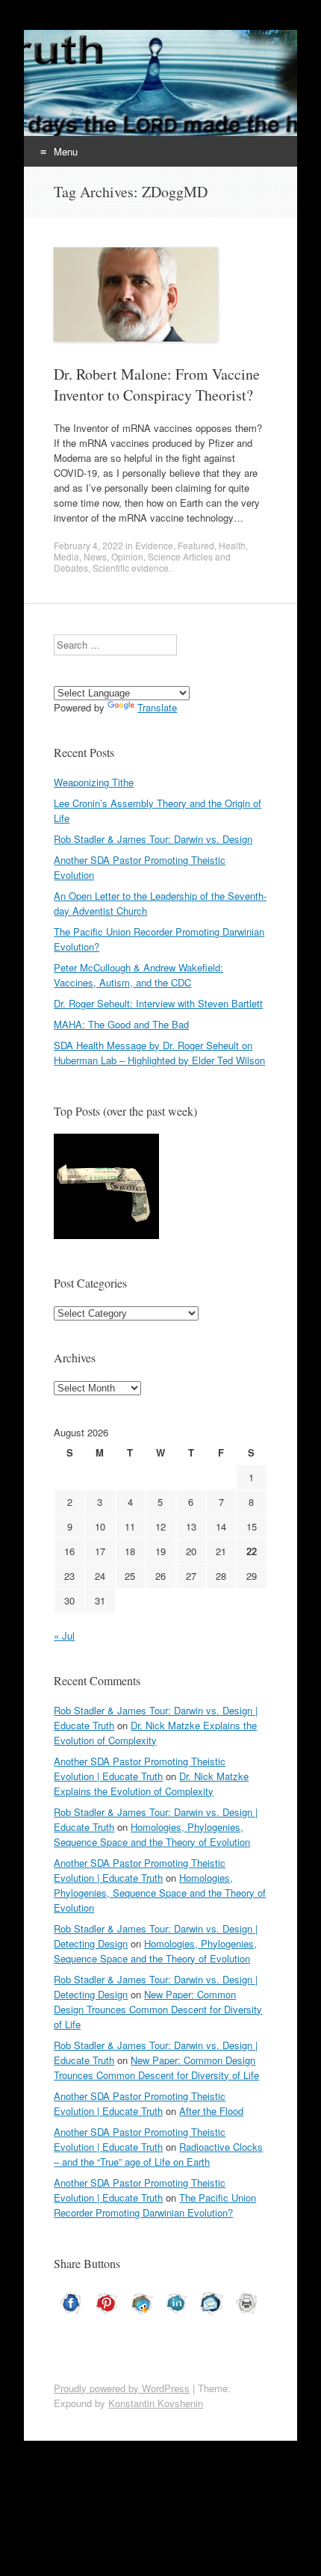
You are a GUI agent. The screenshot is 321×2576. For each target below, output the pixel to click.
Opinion (127, 556)
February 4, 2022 (88, 545)
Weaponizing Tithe (94, 782)
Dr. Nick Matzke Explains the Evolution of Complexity (155, 1733)
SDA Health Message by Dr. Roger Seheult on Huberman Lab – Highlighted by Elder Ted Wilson (159, 1053)
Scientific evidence (131, 568)
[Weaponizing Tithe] (106, 1188)
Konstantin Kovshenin (156, 2403)
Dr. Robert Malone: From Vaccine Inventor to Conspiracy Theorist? (157, 384)
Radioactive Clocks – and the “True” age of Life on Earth (158, 2154)
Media (66, 556)
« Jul (64, 1636)
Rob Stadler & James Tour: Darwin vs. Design (153, 839)
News (95, 556)
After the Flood (211, 2111)
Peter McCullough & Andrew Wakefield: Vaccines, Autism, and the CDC (138, 975)
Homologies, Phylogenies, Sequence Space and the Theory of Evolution (152, 1834)
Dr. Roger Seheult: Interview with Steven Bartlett (158, 1003)
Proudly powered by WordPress (122, 2388)
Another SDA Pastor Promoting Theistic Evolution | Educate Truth (140, 1769)
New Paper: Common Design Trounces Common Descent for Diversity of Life (158, 2009)
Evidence (154, 545)
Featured (196, 545)
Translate (157, 707)
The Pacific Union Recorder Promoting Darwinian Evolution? (155, 2205)
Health (232, 545)
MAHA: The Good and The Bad (121, 1024)
